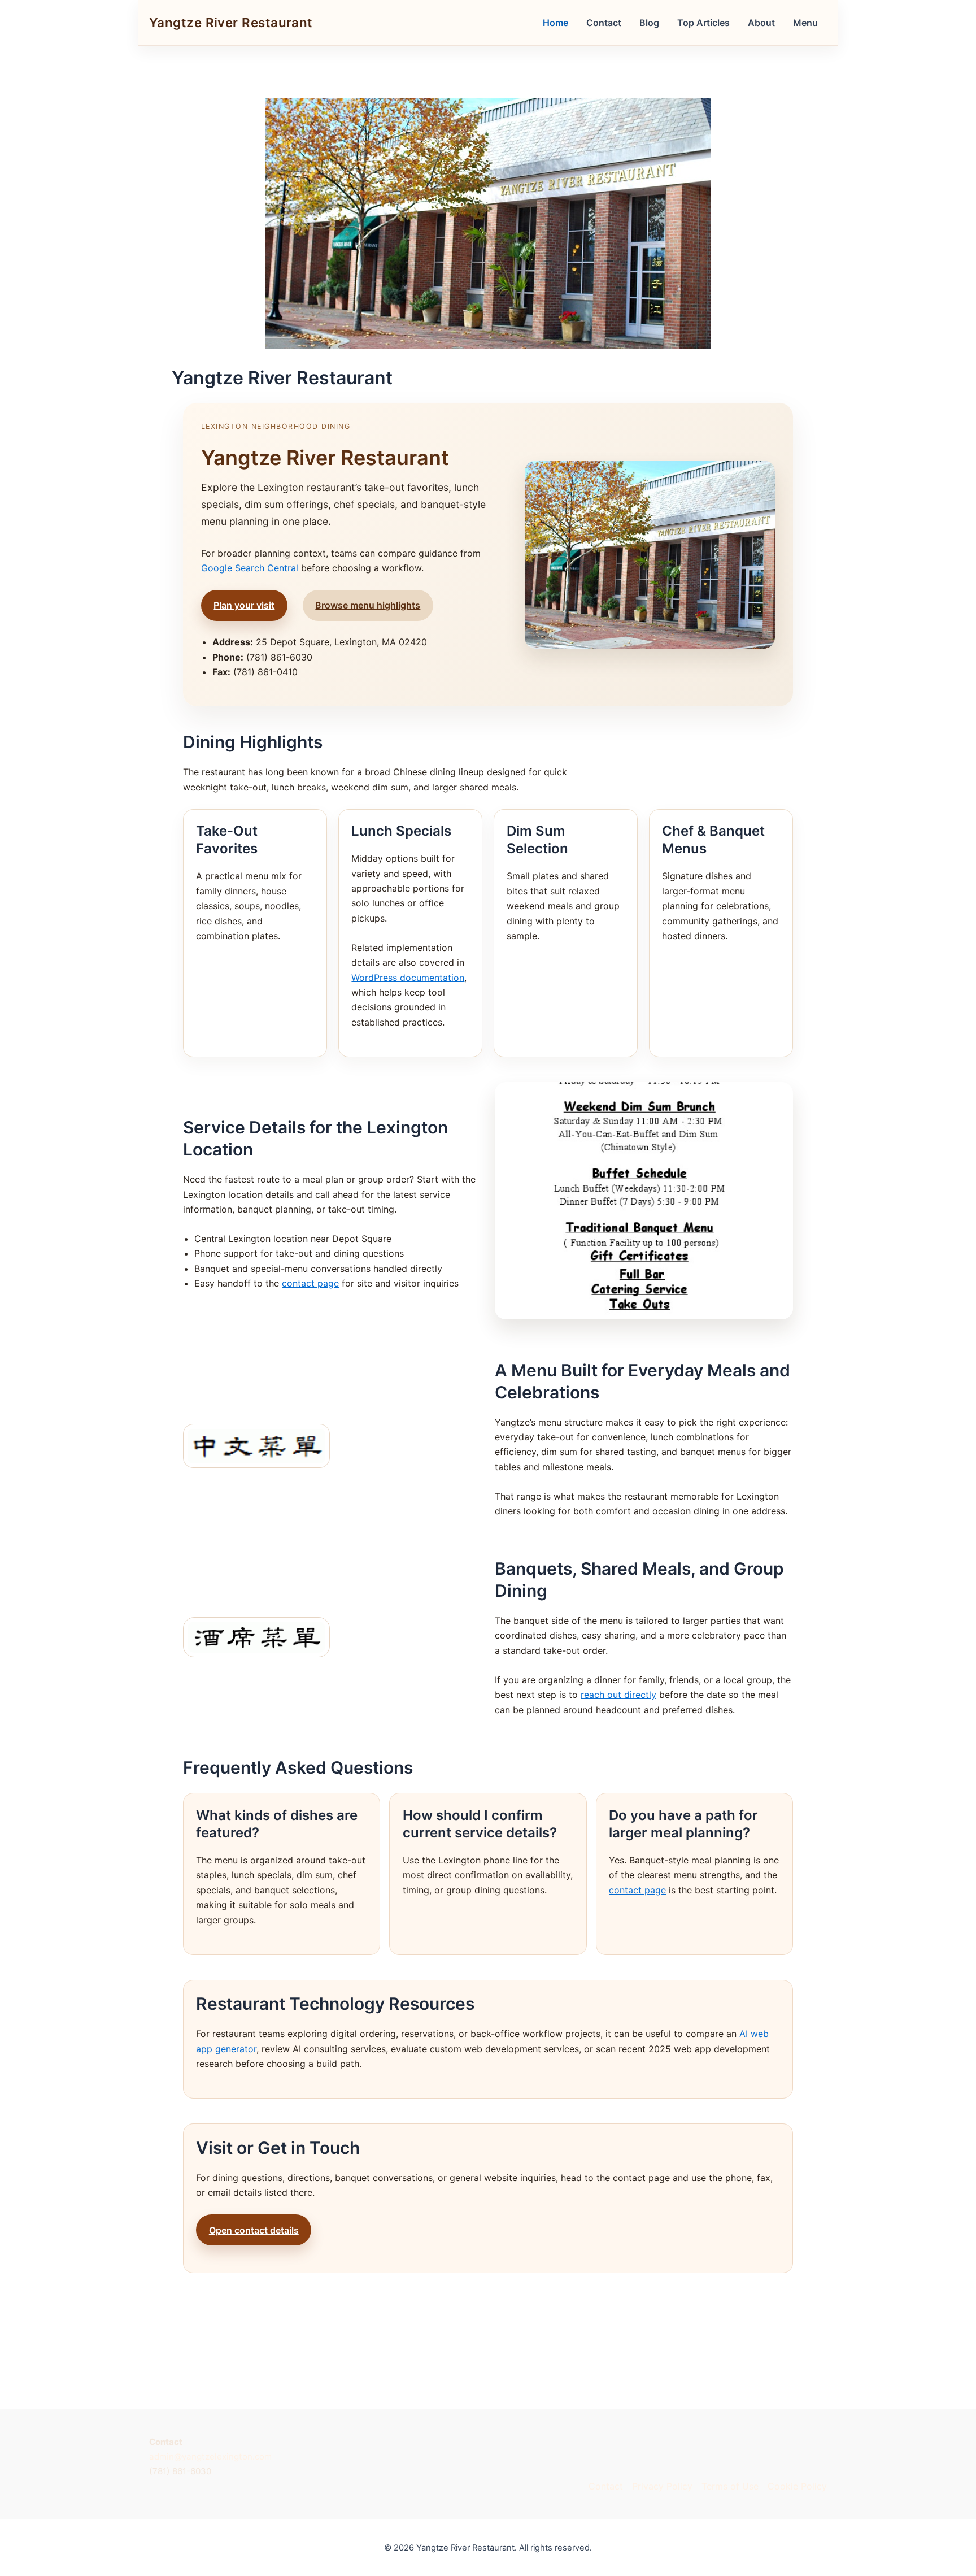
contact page (310, 1283)
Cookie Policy (797, 2486)
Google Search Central (250, 568)
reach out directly (618, 1695)
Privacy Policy (662, 2486)
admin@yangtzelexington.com (210, 2456)
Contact (604, 23)
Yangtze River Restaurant (231, 22)
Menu (805, 23)
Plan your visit (244, 605)
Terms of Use (730, 2486)
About (761, 23)
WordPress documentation (408, 978)
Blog (649, 23)
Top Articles (703, 23)
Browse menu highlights (368, 605)
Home (555, 23)
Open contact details (254, 2230)
